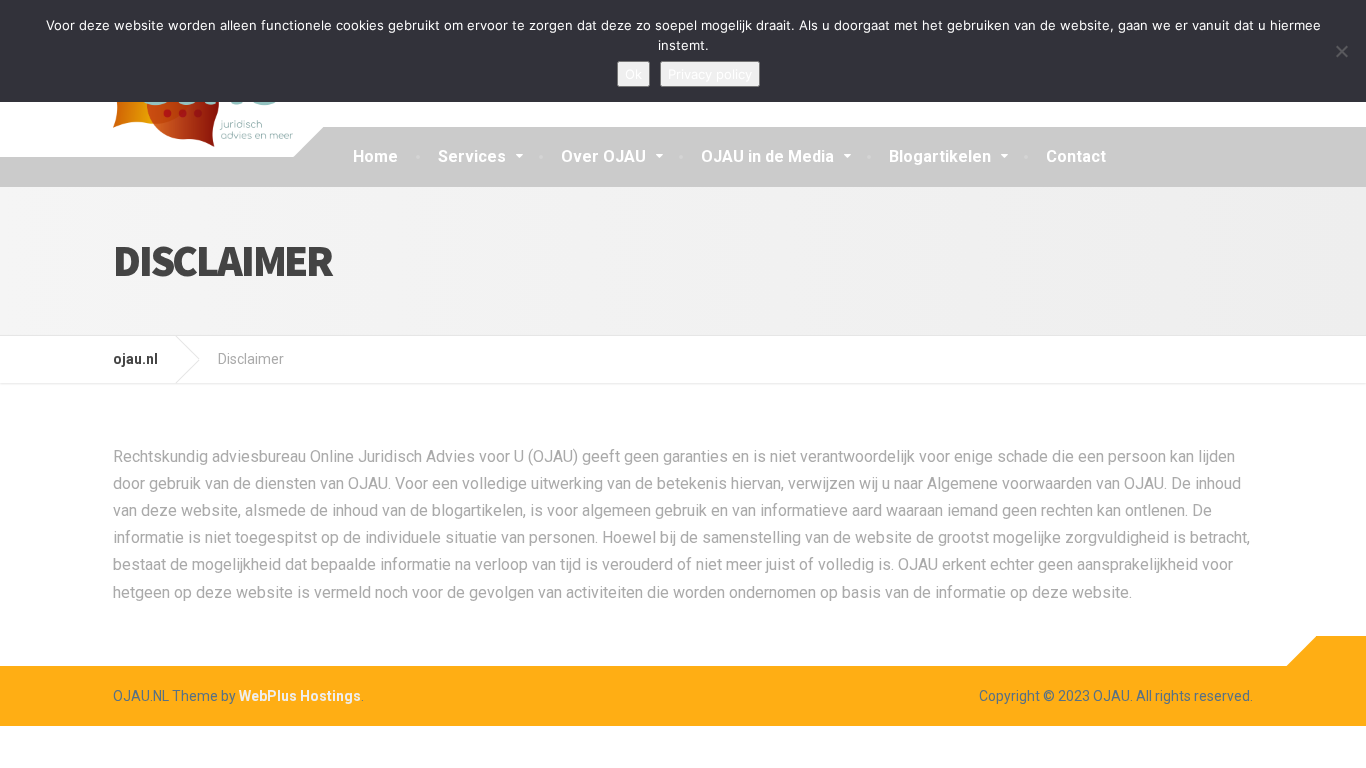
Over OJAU (603, 156)
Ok (633, 74)
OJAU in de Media (767, 156)
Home (375, 156)
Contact (1076, 156)
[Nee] (1341, 51)
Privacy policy (710, 74)
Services (472, 156)
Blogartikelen (940, 156)
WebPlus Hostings (300, 696)
